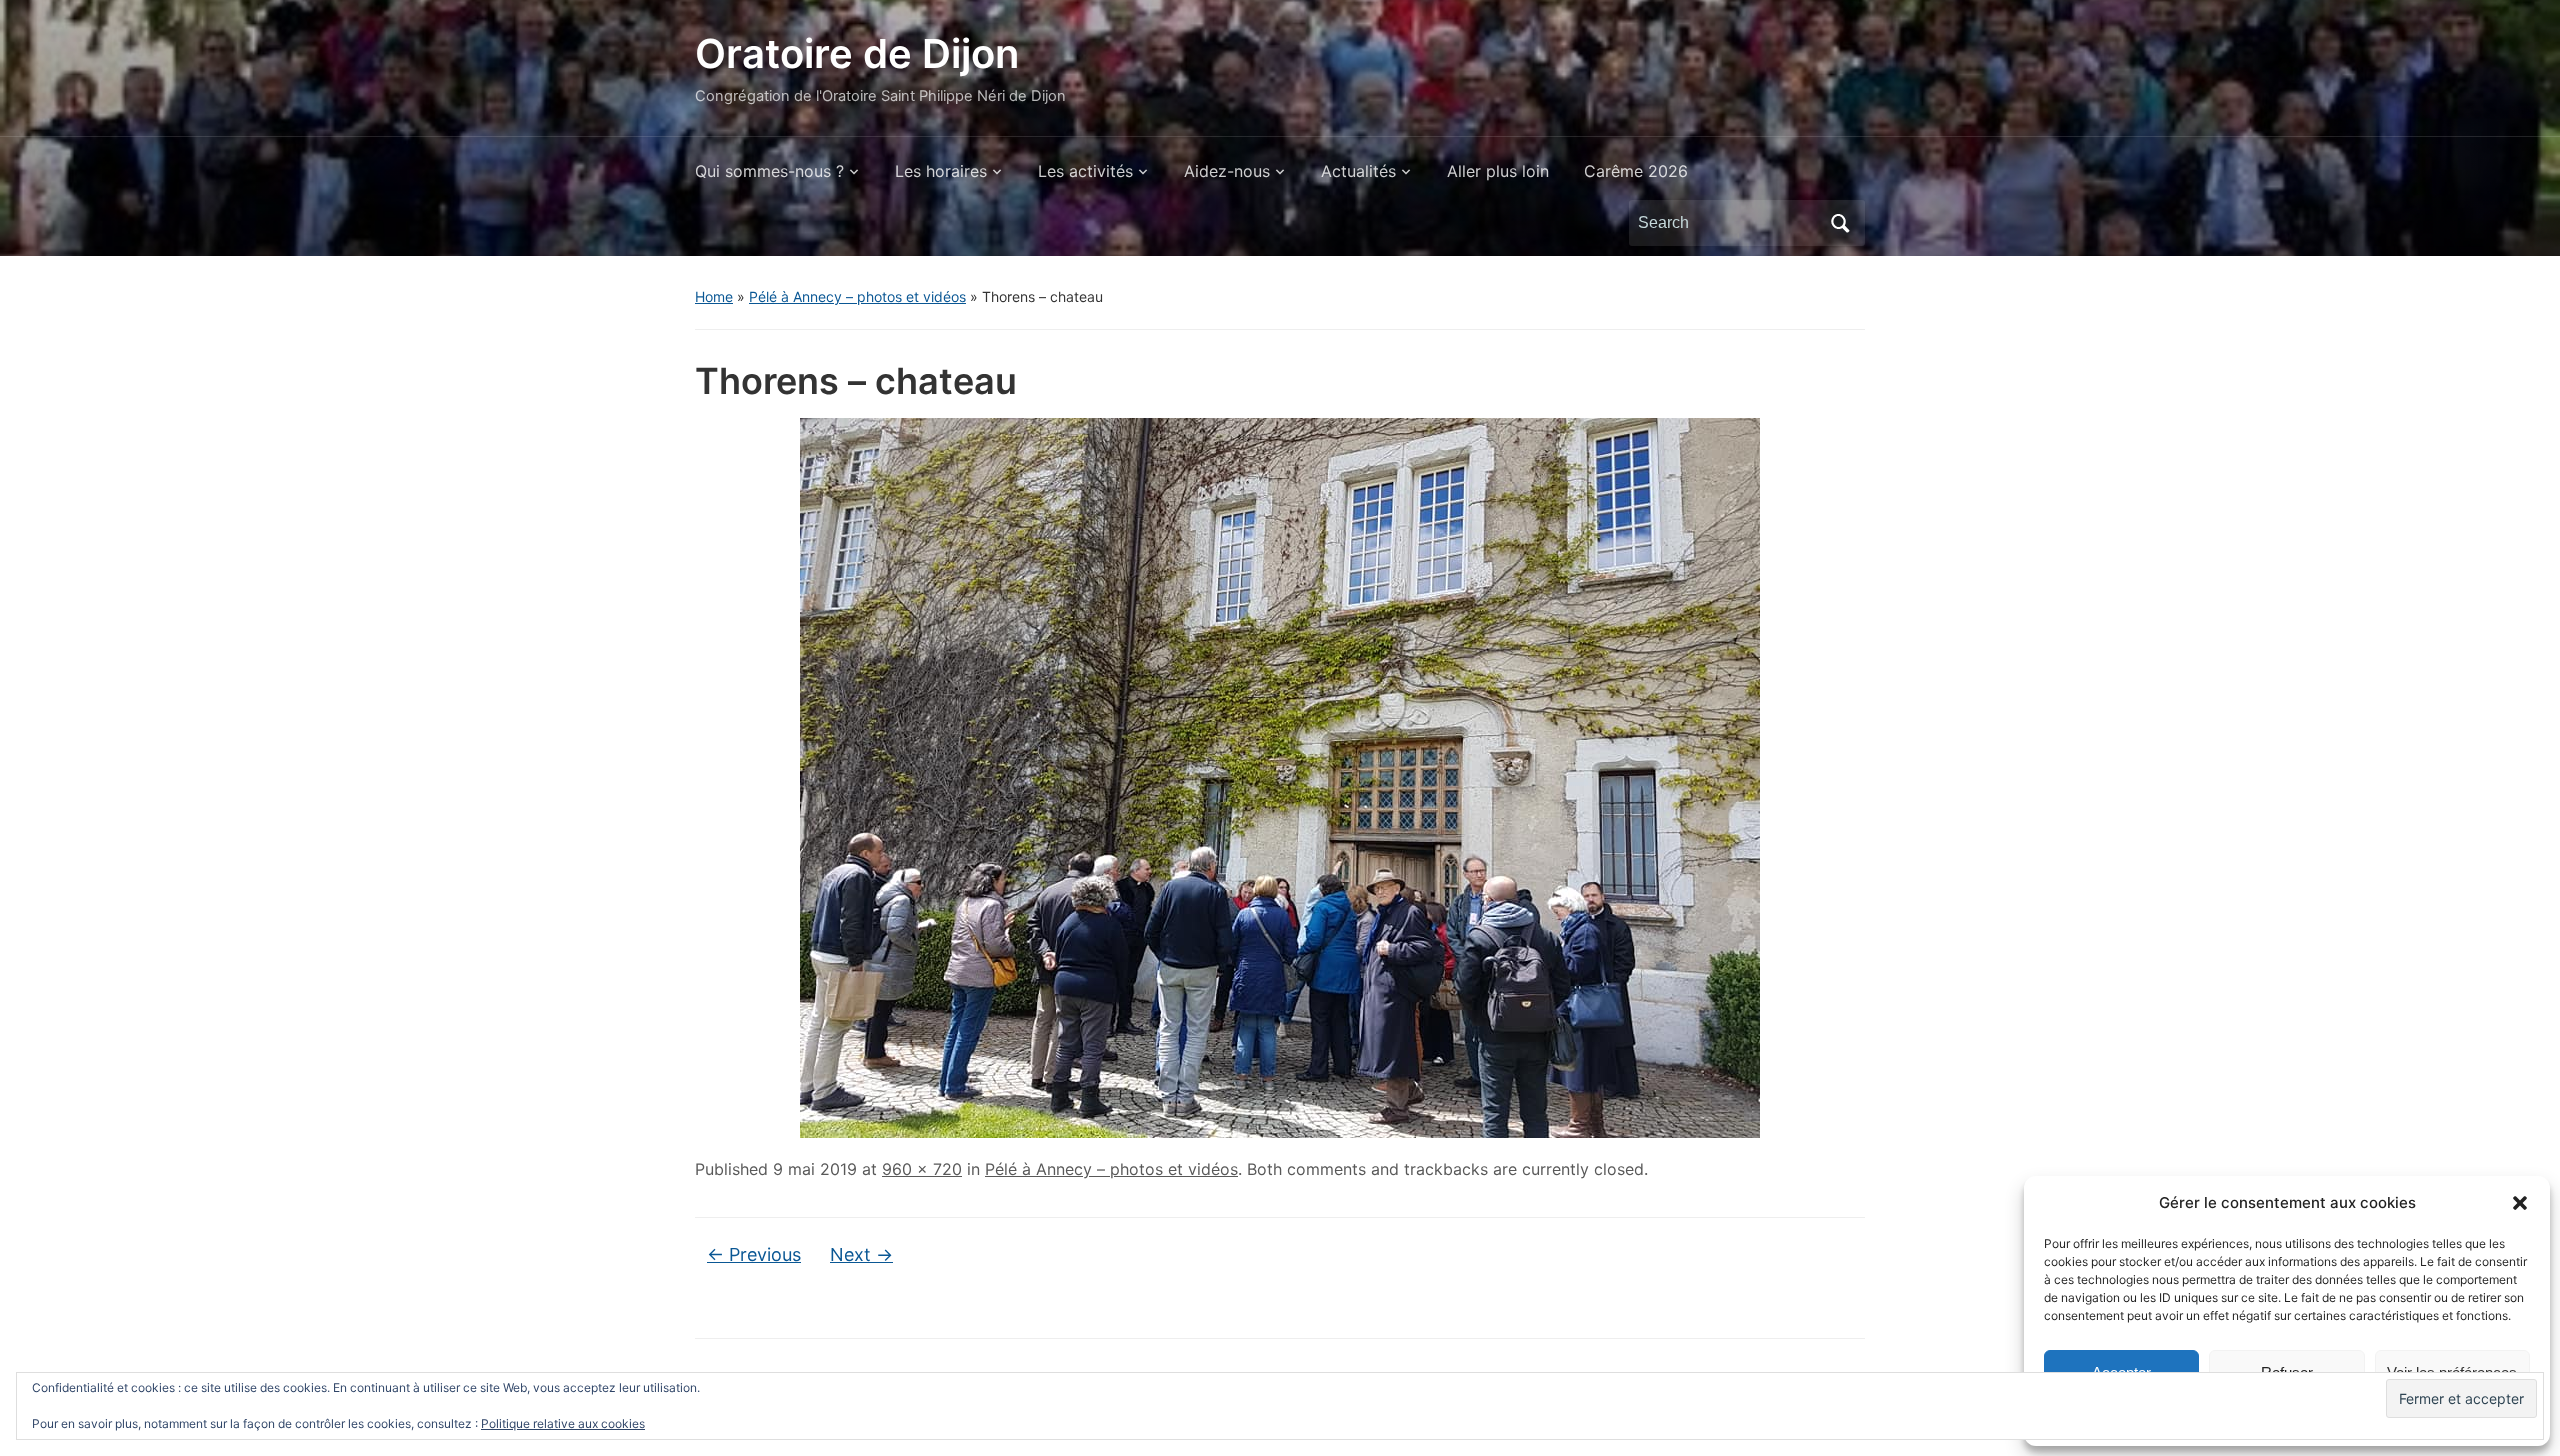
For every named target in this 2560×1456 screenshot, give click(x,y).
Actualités (1358, 171)
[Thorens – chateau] (1280, 776)
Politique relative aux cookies (563, 1423)
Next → (861, 1254)
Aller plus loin (1498, 171)
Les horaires (941, 171)
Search (1840, 223)
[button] (2520, 1203)
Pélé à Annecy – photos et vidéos (857, 296)
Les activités (1085, 171)
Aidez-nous (1227, 171)
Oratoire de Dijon (857, 53)
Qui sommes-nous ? (769, 171)
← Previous (754, 1254)
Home (714, 296)
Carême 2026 (1636, 171)
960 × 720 (922, 1169)
